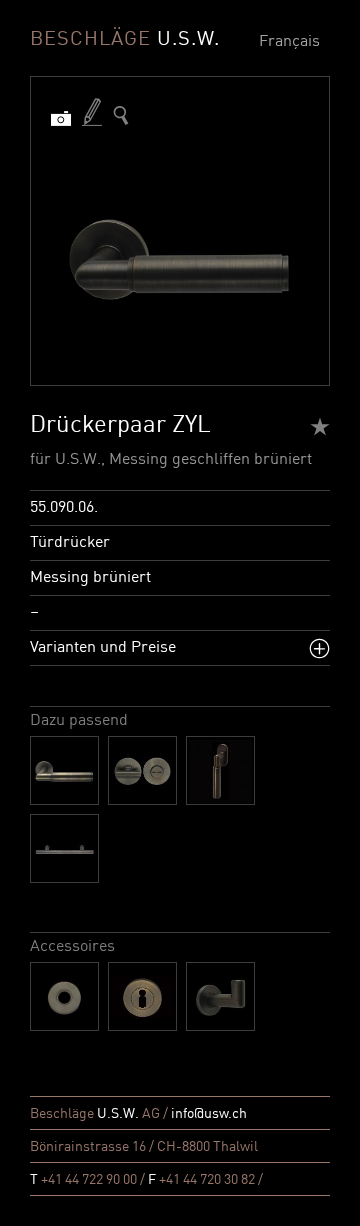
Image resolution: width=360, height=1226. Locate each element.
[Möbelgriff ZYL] (64, 848)
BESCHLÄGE (125, 40)
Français (289, 42)
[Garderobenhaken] (220, 996)
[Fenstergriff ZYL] (220, 770)
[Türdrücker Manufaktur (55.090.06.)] (121, 115)
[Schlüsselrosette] (142, 996)
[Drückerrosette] (64, 996)
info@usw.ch (209, 1114)
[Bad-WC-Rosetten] (142, 770)
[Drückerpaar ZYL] (64, 770)
